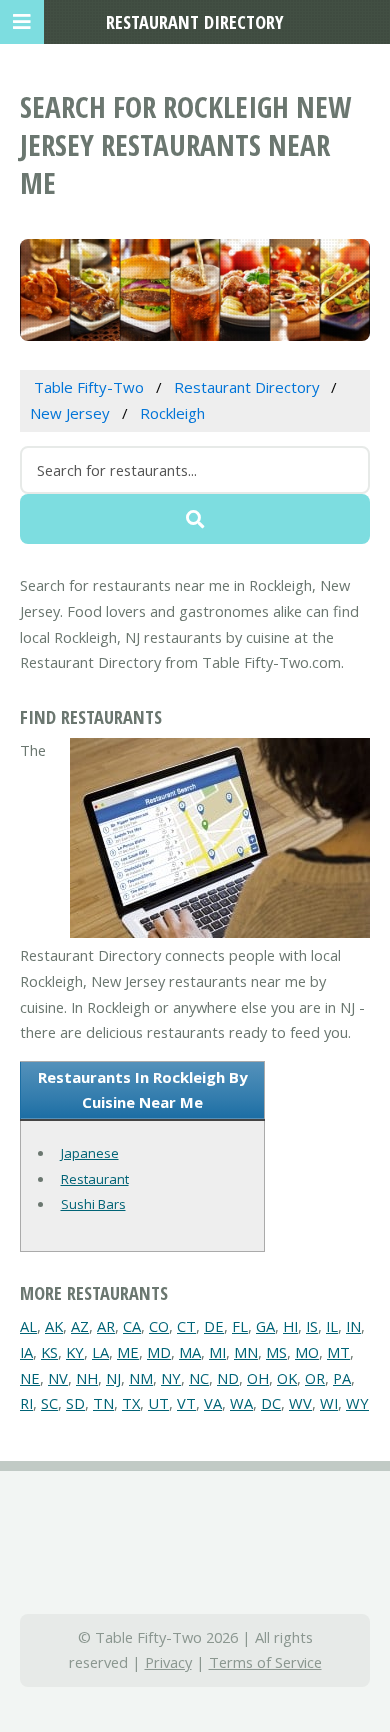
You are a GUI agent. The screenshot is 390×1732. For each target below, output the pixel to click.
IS (312, 1326)
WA (241, 1403)
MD (159, 1352)
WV (300, 1403)
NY (171, 1378)
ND (228, 1378)
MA (190, 1352)
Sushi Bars (93, 1204)
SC (49, 1403)
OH (258, 1378)
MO (307, 1352)
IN (353, 1326)
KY (75, 1352)
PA (342, 1378)
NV (58, 1378)
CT (186, 1326)
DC (271, 1403)
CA (132, 1326)
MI (217, 1352)
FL (240, 1326)
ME (128, 1352)
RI (26, 1403)
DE (214, 1326)
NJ (113, 1378)
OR (315, 1378)
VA (213, 1403)
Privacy (168, 1662)
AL (28, 1326)
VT (186, 1403)
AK (54, 1326)
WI (329, 1403)
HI (290, 1326)
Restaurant (95, 1179)
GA (265, 1326)
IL (332, 1326)
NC (199, 1378)
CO (159, 1326)
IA (26, 1352)
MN (246, 1352)
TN (103, 1403)
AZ (80, 1326)
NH (87, 1378)
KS (49, 1352)
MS (276, 1352)
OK (287, 1378)
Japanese (90, 1153)
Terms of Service (265, 1662)
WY (357, 1403)
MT (338, 1352)
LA (100, 1352)
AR (106, 1326)
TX (131, 1403)
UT (158, 1403)
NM (141, 1378)
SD (75, 1403)
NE (30, 1378)
